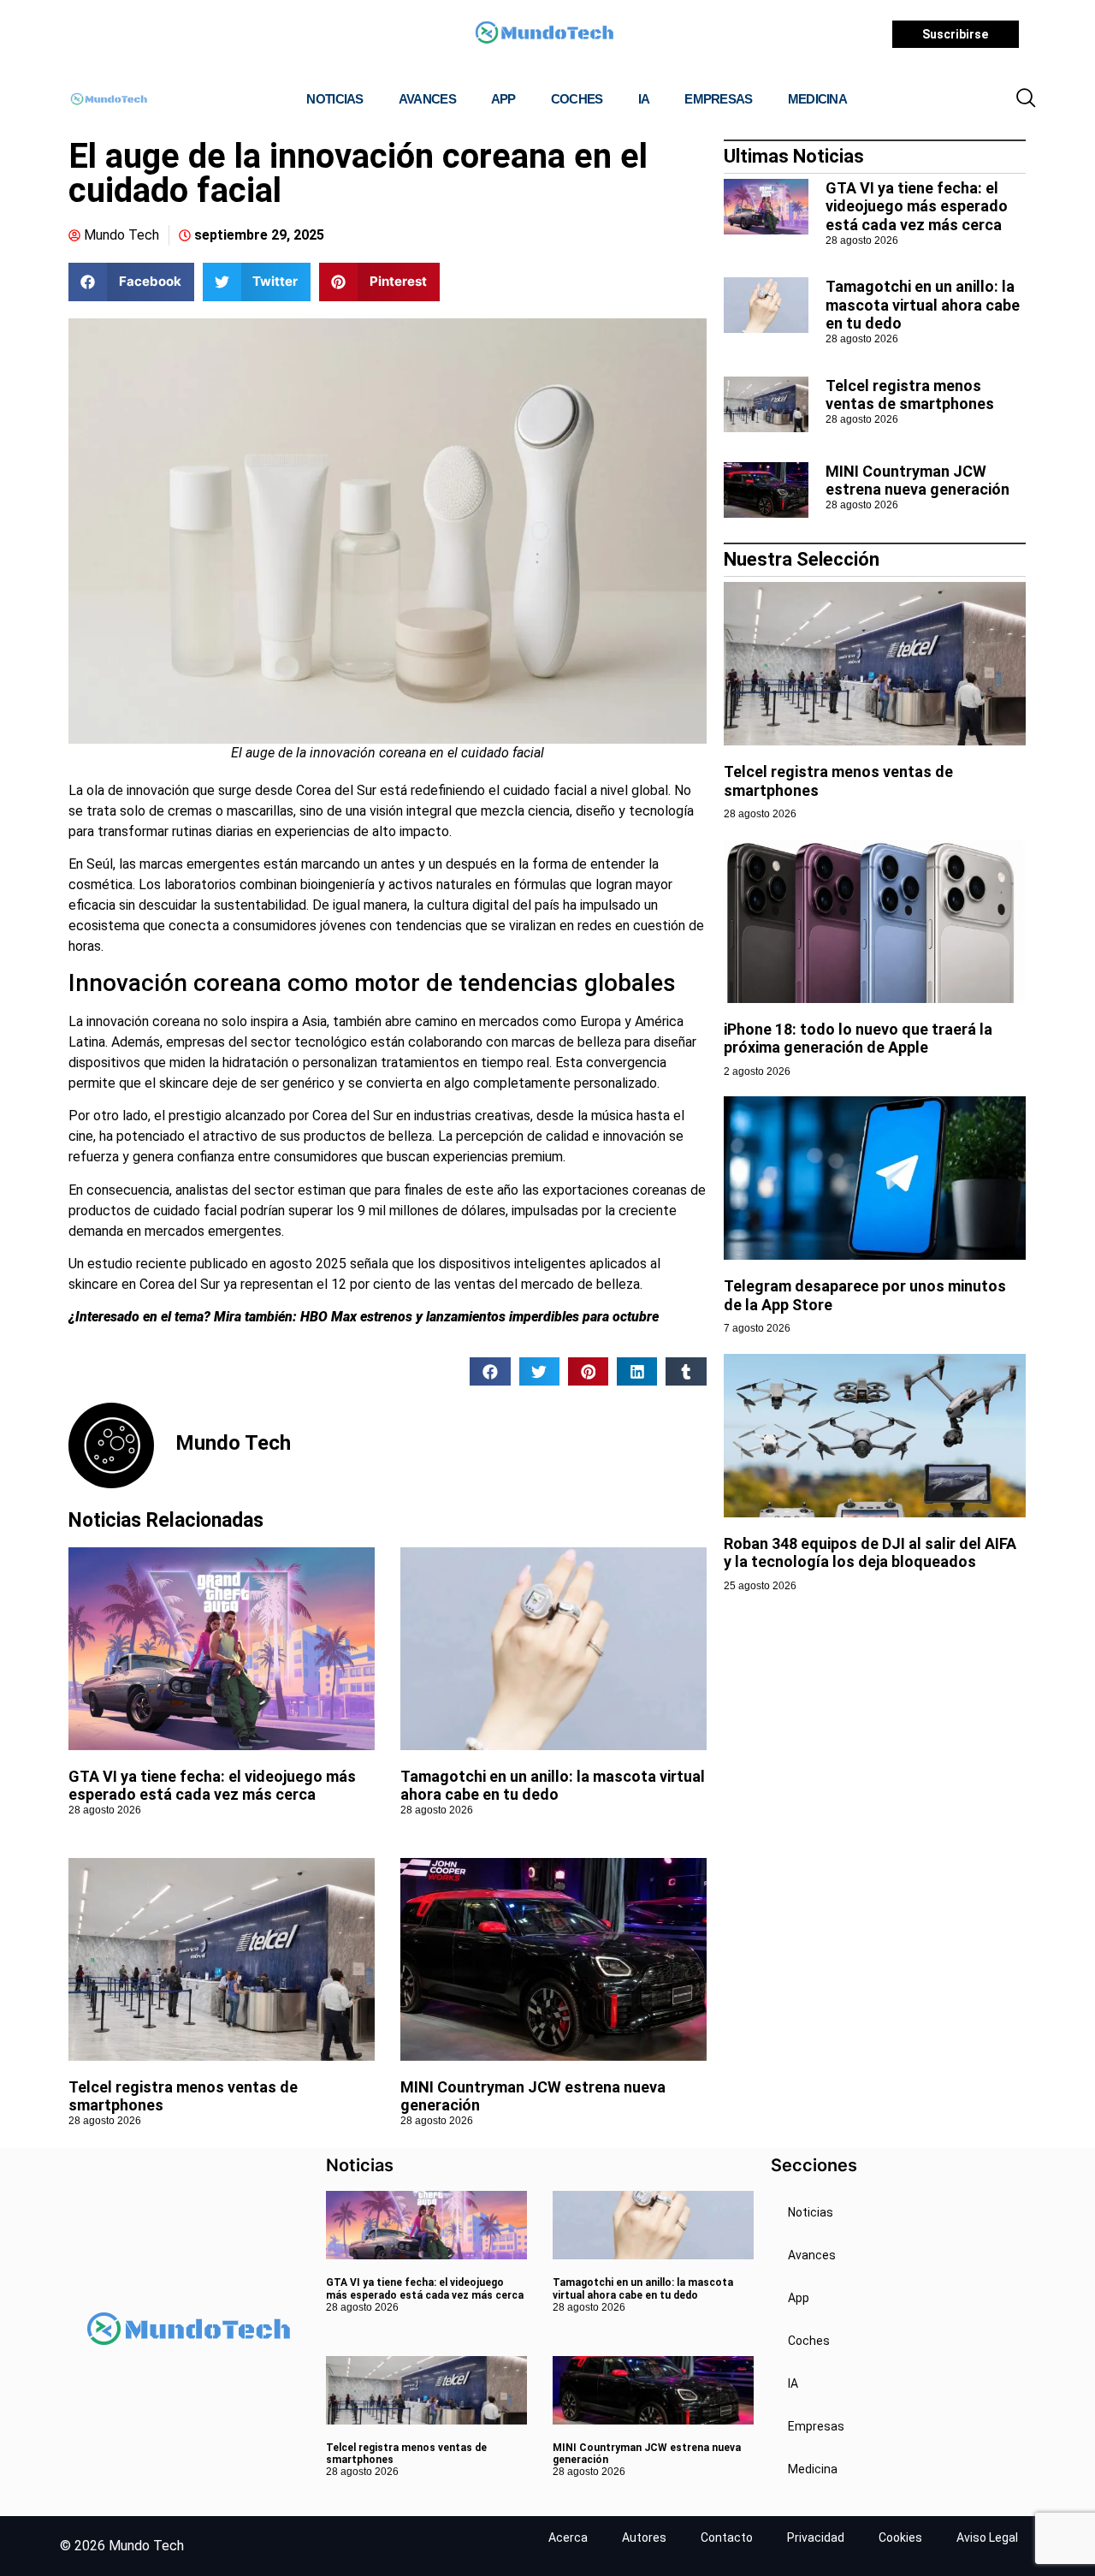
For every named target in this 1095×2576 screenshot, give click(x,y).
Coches (577, 99)
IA (644, 99)
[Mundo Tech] (544, 35)
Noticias (334, 99)
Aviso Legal (987, 2537)
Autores (644, 2537)
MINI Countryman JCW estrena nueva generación (917, 481)
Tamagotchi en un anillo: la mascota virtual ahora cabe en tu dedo (553, 1786)
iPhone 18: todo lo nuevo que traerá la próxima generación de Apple (858, 1039)
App (503, 99)
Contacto (727, 2537)
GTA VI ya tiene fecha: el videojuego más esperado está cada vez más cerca (212, 1786)
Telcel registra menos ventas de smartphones (910, 395)
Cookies (900, 2537)
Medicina (817, 99)
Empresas (718, 99)
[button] (1026, 99)
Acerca (568, 2537)
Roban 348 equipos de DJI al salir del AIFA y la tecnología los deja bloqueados (870, 1553)
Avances (427, 99)
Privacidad (816, 2537)
